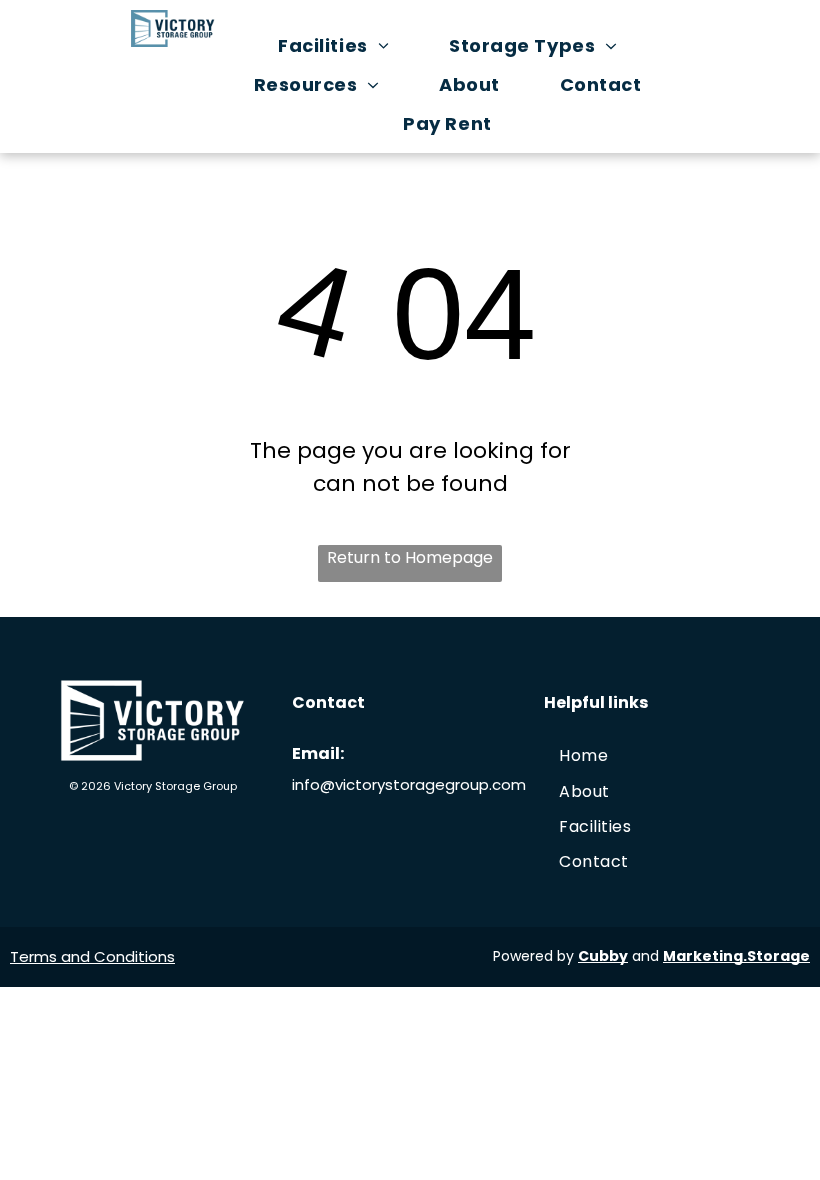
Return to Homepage (410, 557)
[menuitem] (343, 45)
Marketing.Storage (736, 956)
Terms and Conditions (92, 956)
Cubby (603, 956)
